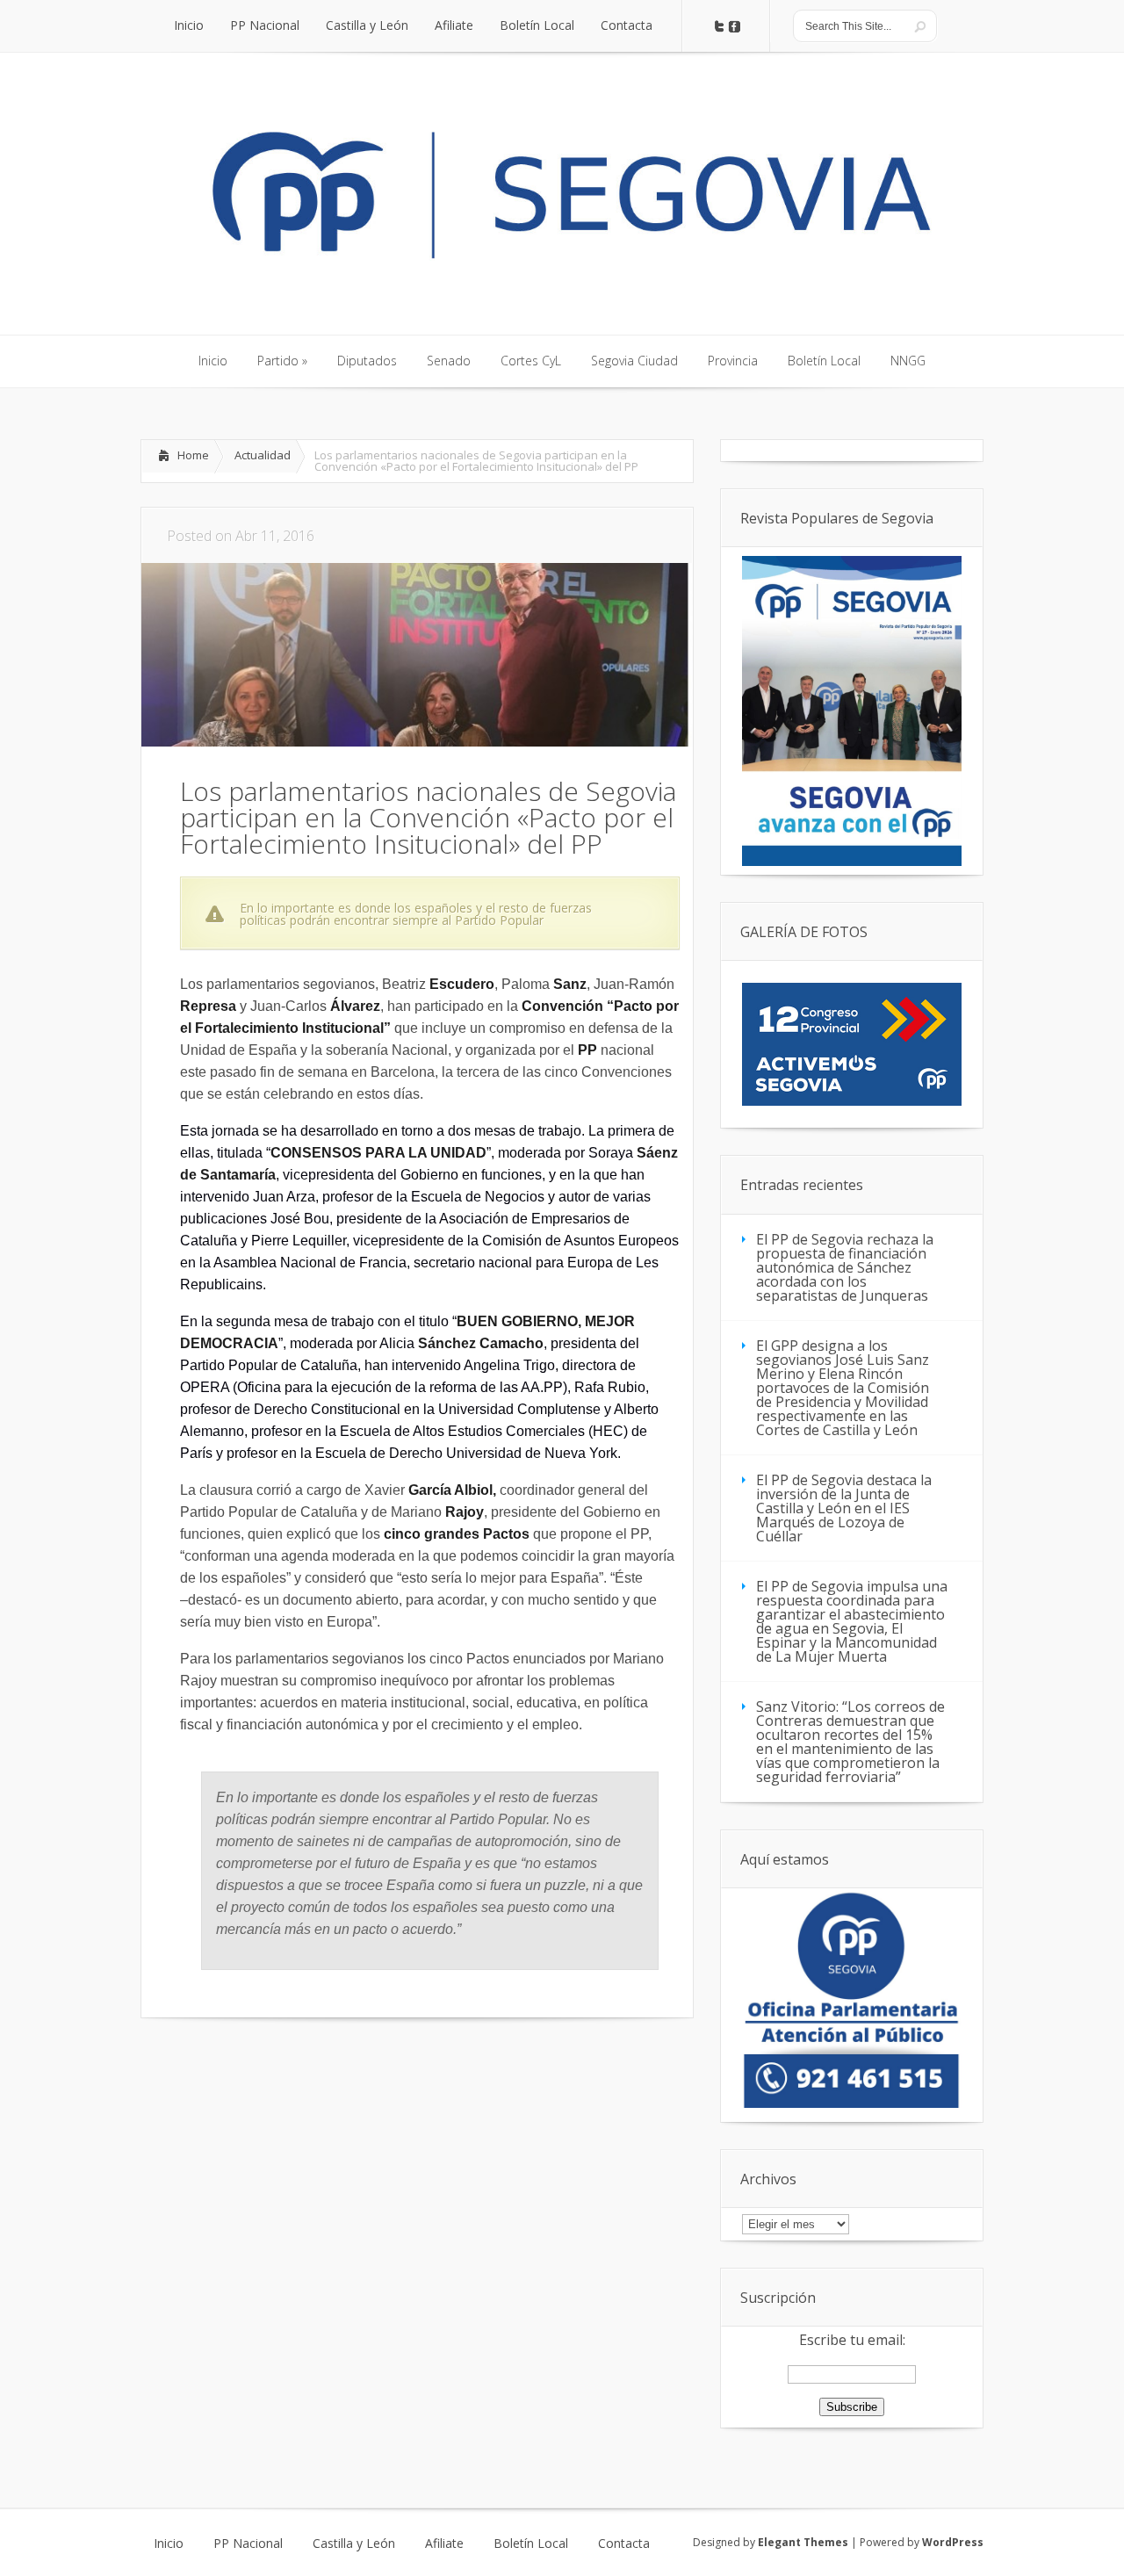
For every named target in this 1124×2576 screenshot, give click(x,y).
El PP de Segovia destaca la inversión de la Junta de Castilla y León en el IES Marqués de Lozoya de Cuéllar (844, 1508)
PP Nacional (248, 2544)
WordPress (953, 2542)
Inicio (169, 2544)
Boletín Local (531, 2544)
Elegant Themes (803, 2542)
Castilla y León (354, 2544)
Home (193, 455)
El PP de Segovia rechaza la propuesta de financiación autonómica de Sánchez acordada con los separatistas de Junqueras (845, 1267)
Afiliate (444, 2544)
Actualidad (263, 455)
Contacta (624, 2544)
